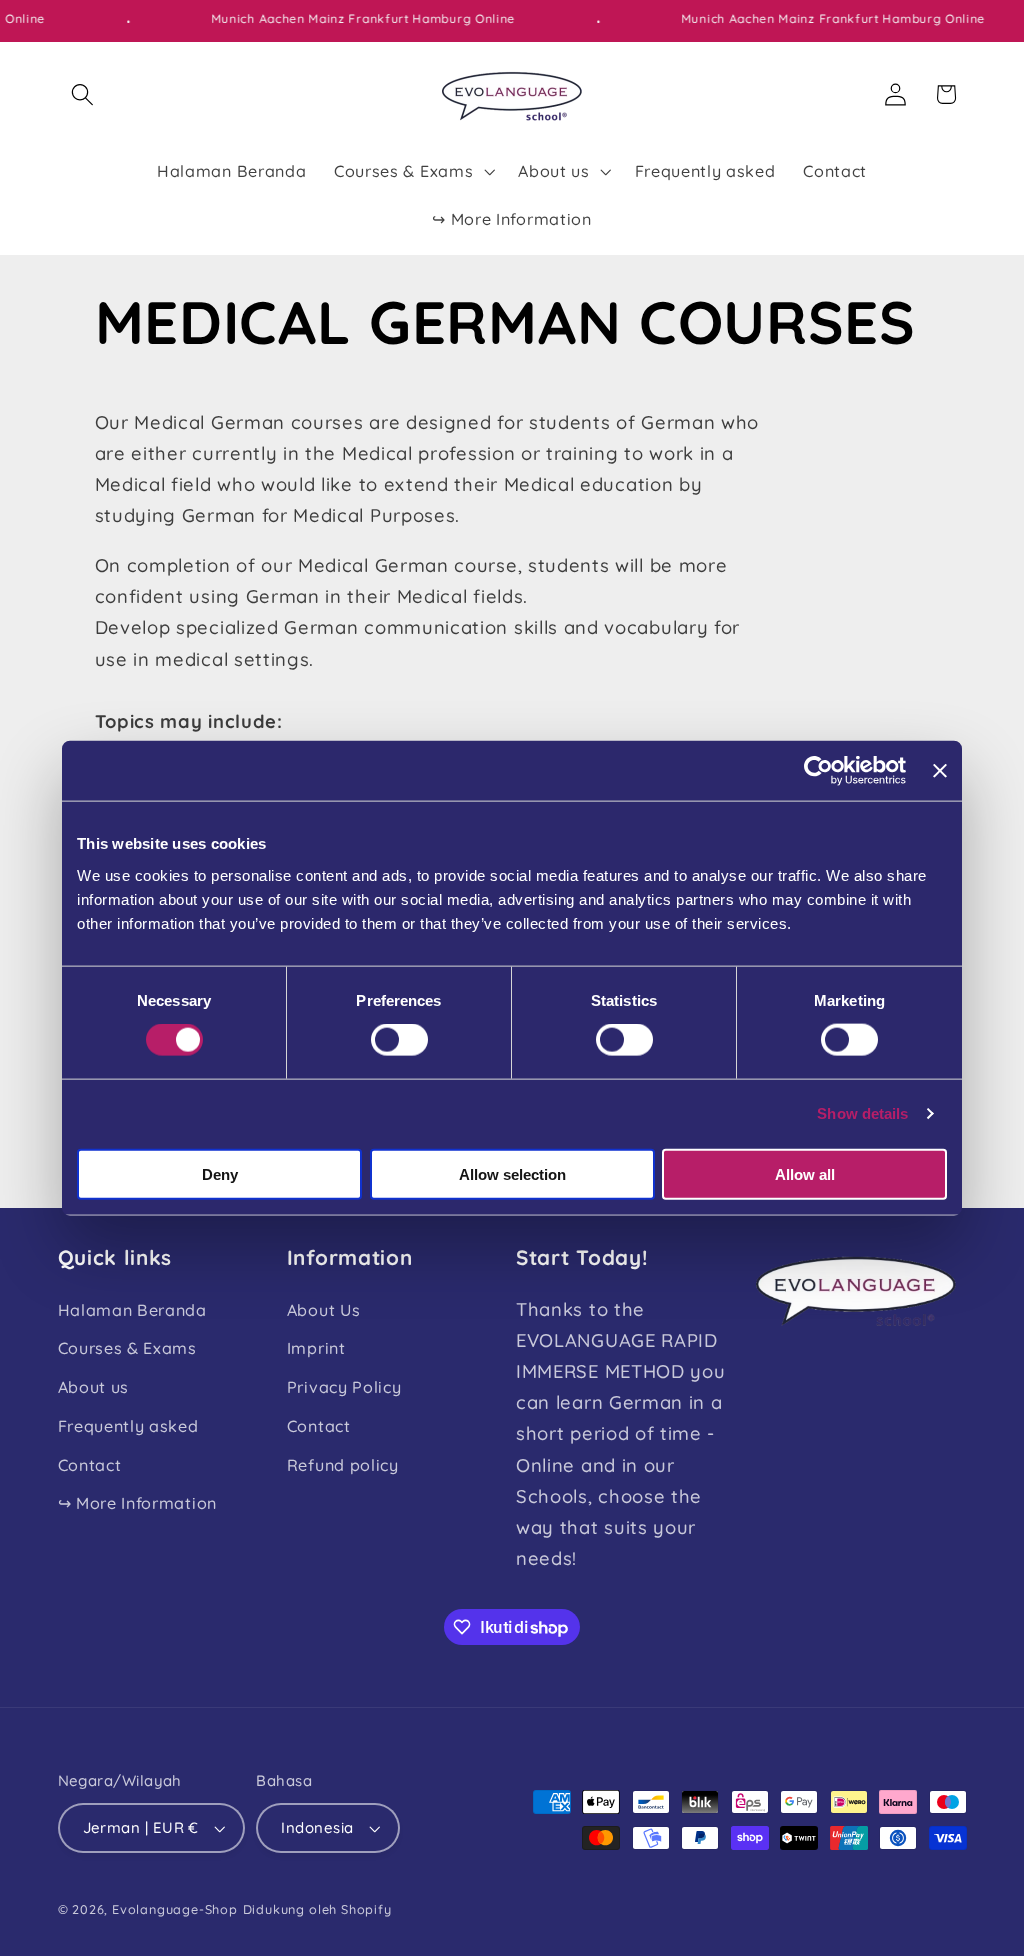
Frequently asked (128, 1426)
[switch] (399, 1040)
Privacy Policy (344, 1387)
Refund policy (343, 1465)
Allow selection (512, 1173)
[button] (83, 94)
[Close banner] (940, 771)
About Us (324, 1310)
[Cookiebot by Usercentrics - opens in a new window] (818, 771)
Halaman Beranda (132, 1310)
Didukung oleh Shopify (317, 1909)
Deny (220, 1173)
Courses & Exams (127, 1348)
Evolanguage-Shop (175, 1909)
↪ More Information (137, 1503)
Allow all (805, 1173)
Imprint (316, 1348)
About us (94, 1387)
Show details (862, 1113)
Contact (90, 1465)
